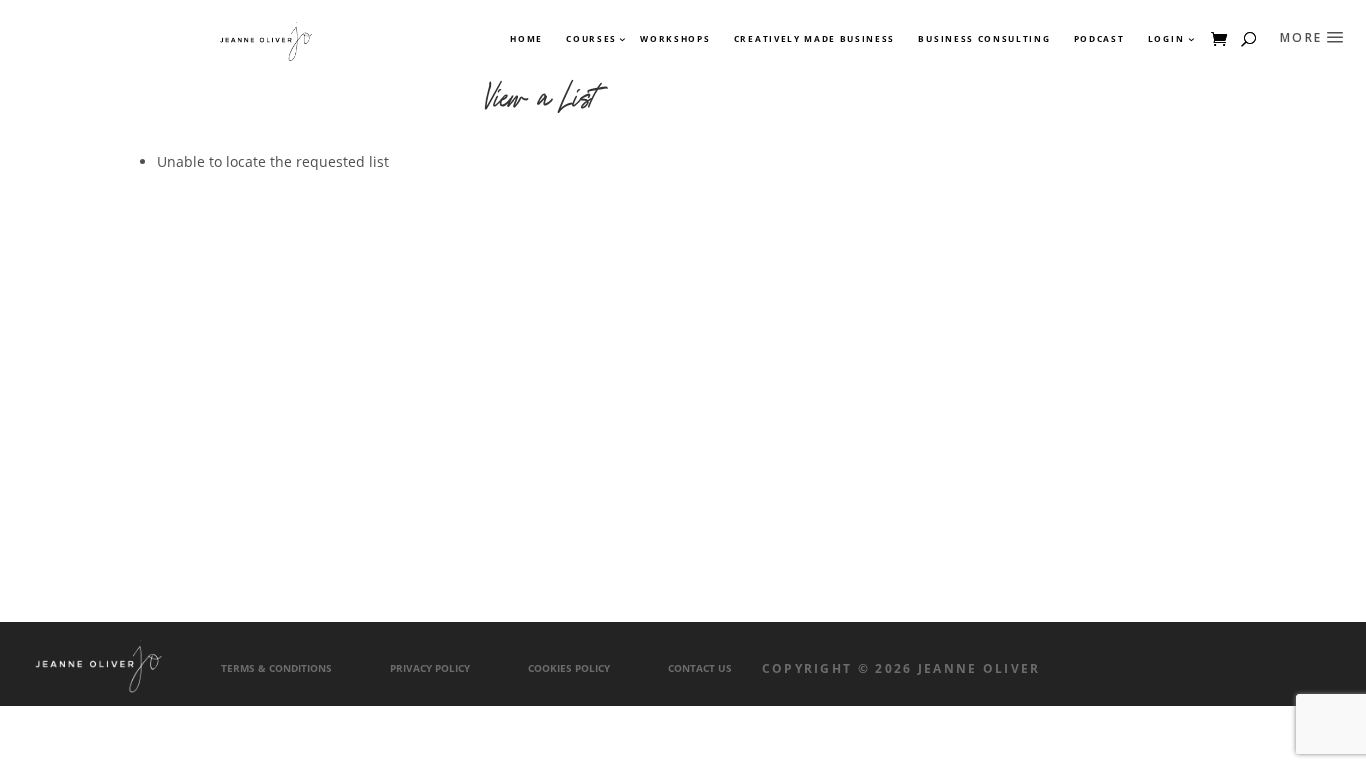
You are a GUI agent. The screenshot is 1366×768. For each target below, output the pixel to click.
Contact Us (700, 668)
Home (526, 39)
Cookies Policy (569, 668)
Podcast (1099, 39)
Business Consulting (984, 39)
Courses (590, 39)
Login (1166, 39)
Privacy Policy (430, 668)
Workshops (675, 39)
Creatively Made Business (814, 39)
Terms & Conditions (276, 668)
